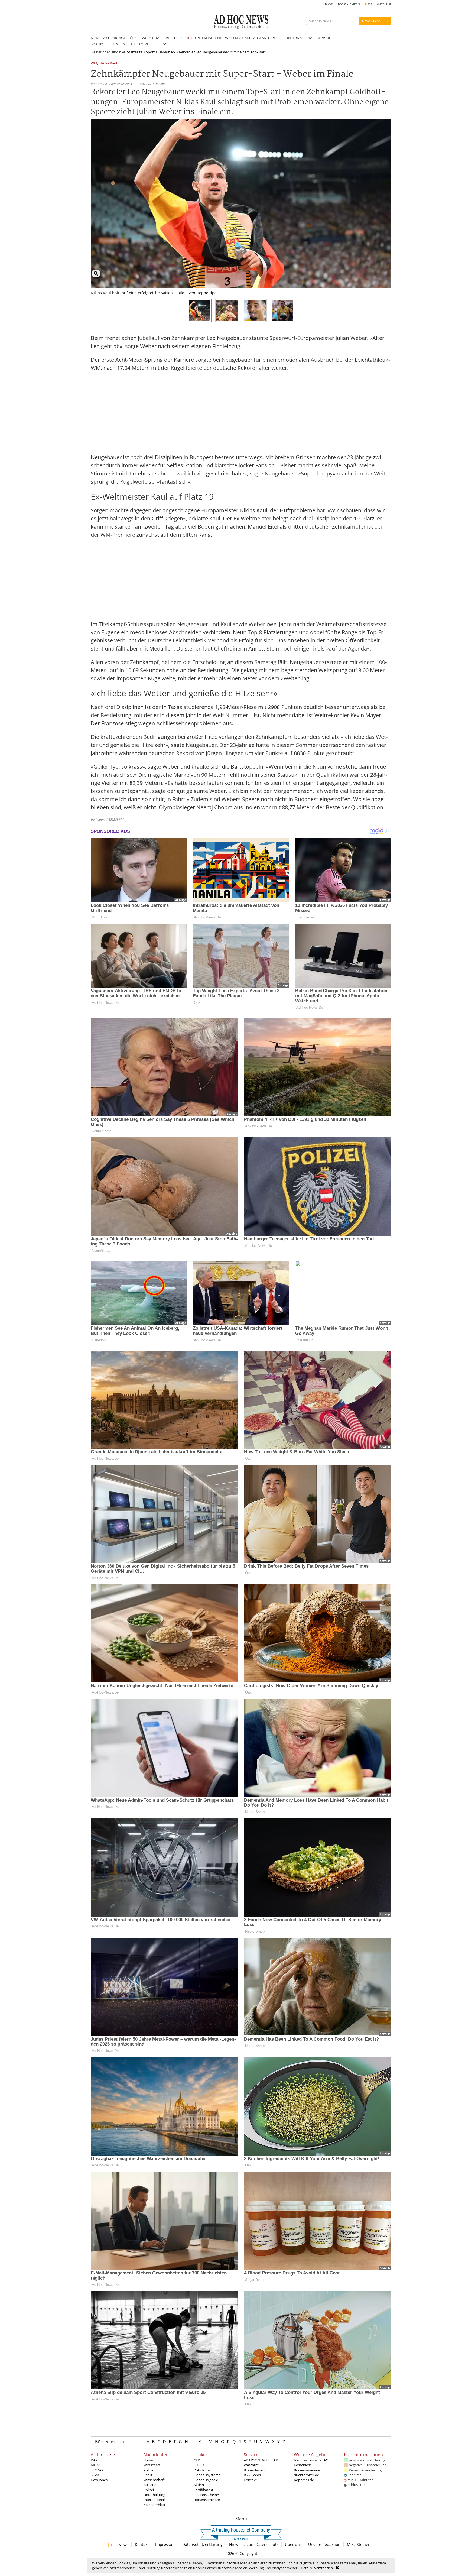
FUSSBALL (144, 44)
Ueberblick (167, 52)
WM (94, 64)
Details (306, 2568)
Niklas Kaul (108, 64)
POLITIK (172, 38)
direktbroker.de (306, 2475)
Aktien (199, 2485)
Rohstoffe (202, 2470)
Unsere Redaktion (324, 2544)
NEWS (96, 38)
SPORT (187, 38)
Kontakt (250, 2480)
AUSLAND (261, 38)
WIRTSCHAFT (152, 38)
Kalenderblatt (155, 2505)
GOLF (156, 44)
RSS (369, 4)
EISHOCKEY (128, 44)
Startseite (135, 52)
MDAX (96, 2465)
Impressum (165, 2544)
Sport (150, 52)
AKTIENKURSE (114, 38)
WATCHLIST (384, 4)
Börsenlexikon (110, 2442)
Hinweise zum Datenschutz (254, 2544)
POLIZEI (278, 38)
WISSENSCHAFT (238, 38)
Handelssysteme (207, 2475)
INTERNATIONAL (301, 38)
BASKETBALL (98, 44)
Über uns (293, 2544)
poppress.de (304, 2480)
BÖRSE (134, 38)
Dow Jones (99, 2480)
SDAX (95, 2475)
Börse (148, 2460)
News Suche (371, 21)
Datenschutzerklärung (202, 2544)
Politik (149, 2470)
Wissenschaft (154, 2480)
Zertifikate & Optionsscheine (206, 2492)
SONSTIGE (325, 38)
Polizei (149, 2490)
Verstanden (324, 2568)
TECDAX (97, 2470)
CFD (197, 2460)
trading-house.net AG (311, 2460)
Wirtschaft (152, 2465)
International (154, 2500)
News (123, 2544)
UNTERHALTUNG (209, 38)
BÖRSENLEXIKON (349, 4)
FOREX (199, 2465)
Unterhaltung (154, 2495)
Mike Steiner (358, 2544)
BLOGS (329, 4)
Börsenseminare (207, 2500)
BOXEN (113, 44)
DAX (94, 2460)
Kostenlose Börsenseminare (307, 2467)
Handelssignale (206, 2480)
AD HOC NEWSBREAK (261, 2460)
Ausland (150, 2485)
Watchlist (251, 2465)
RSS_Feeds (252, 2475)
